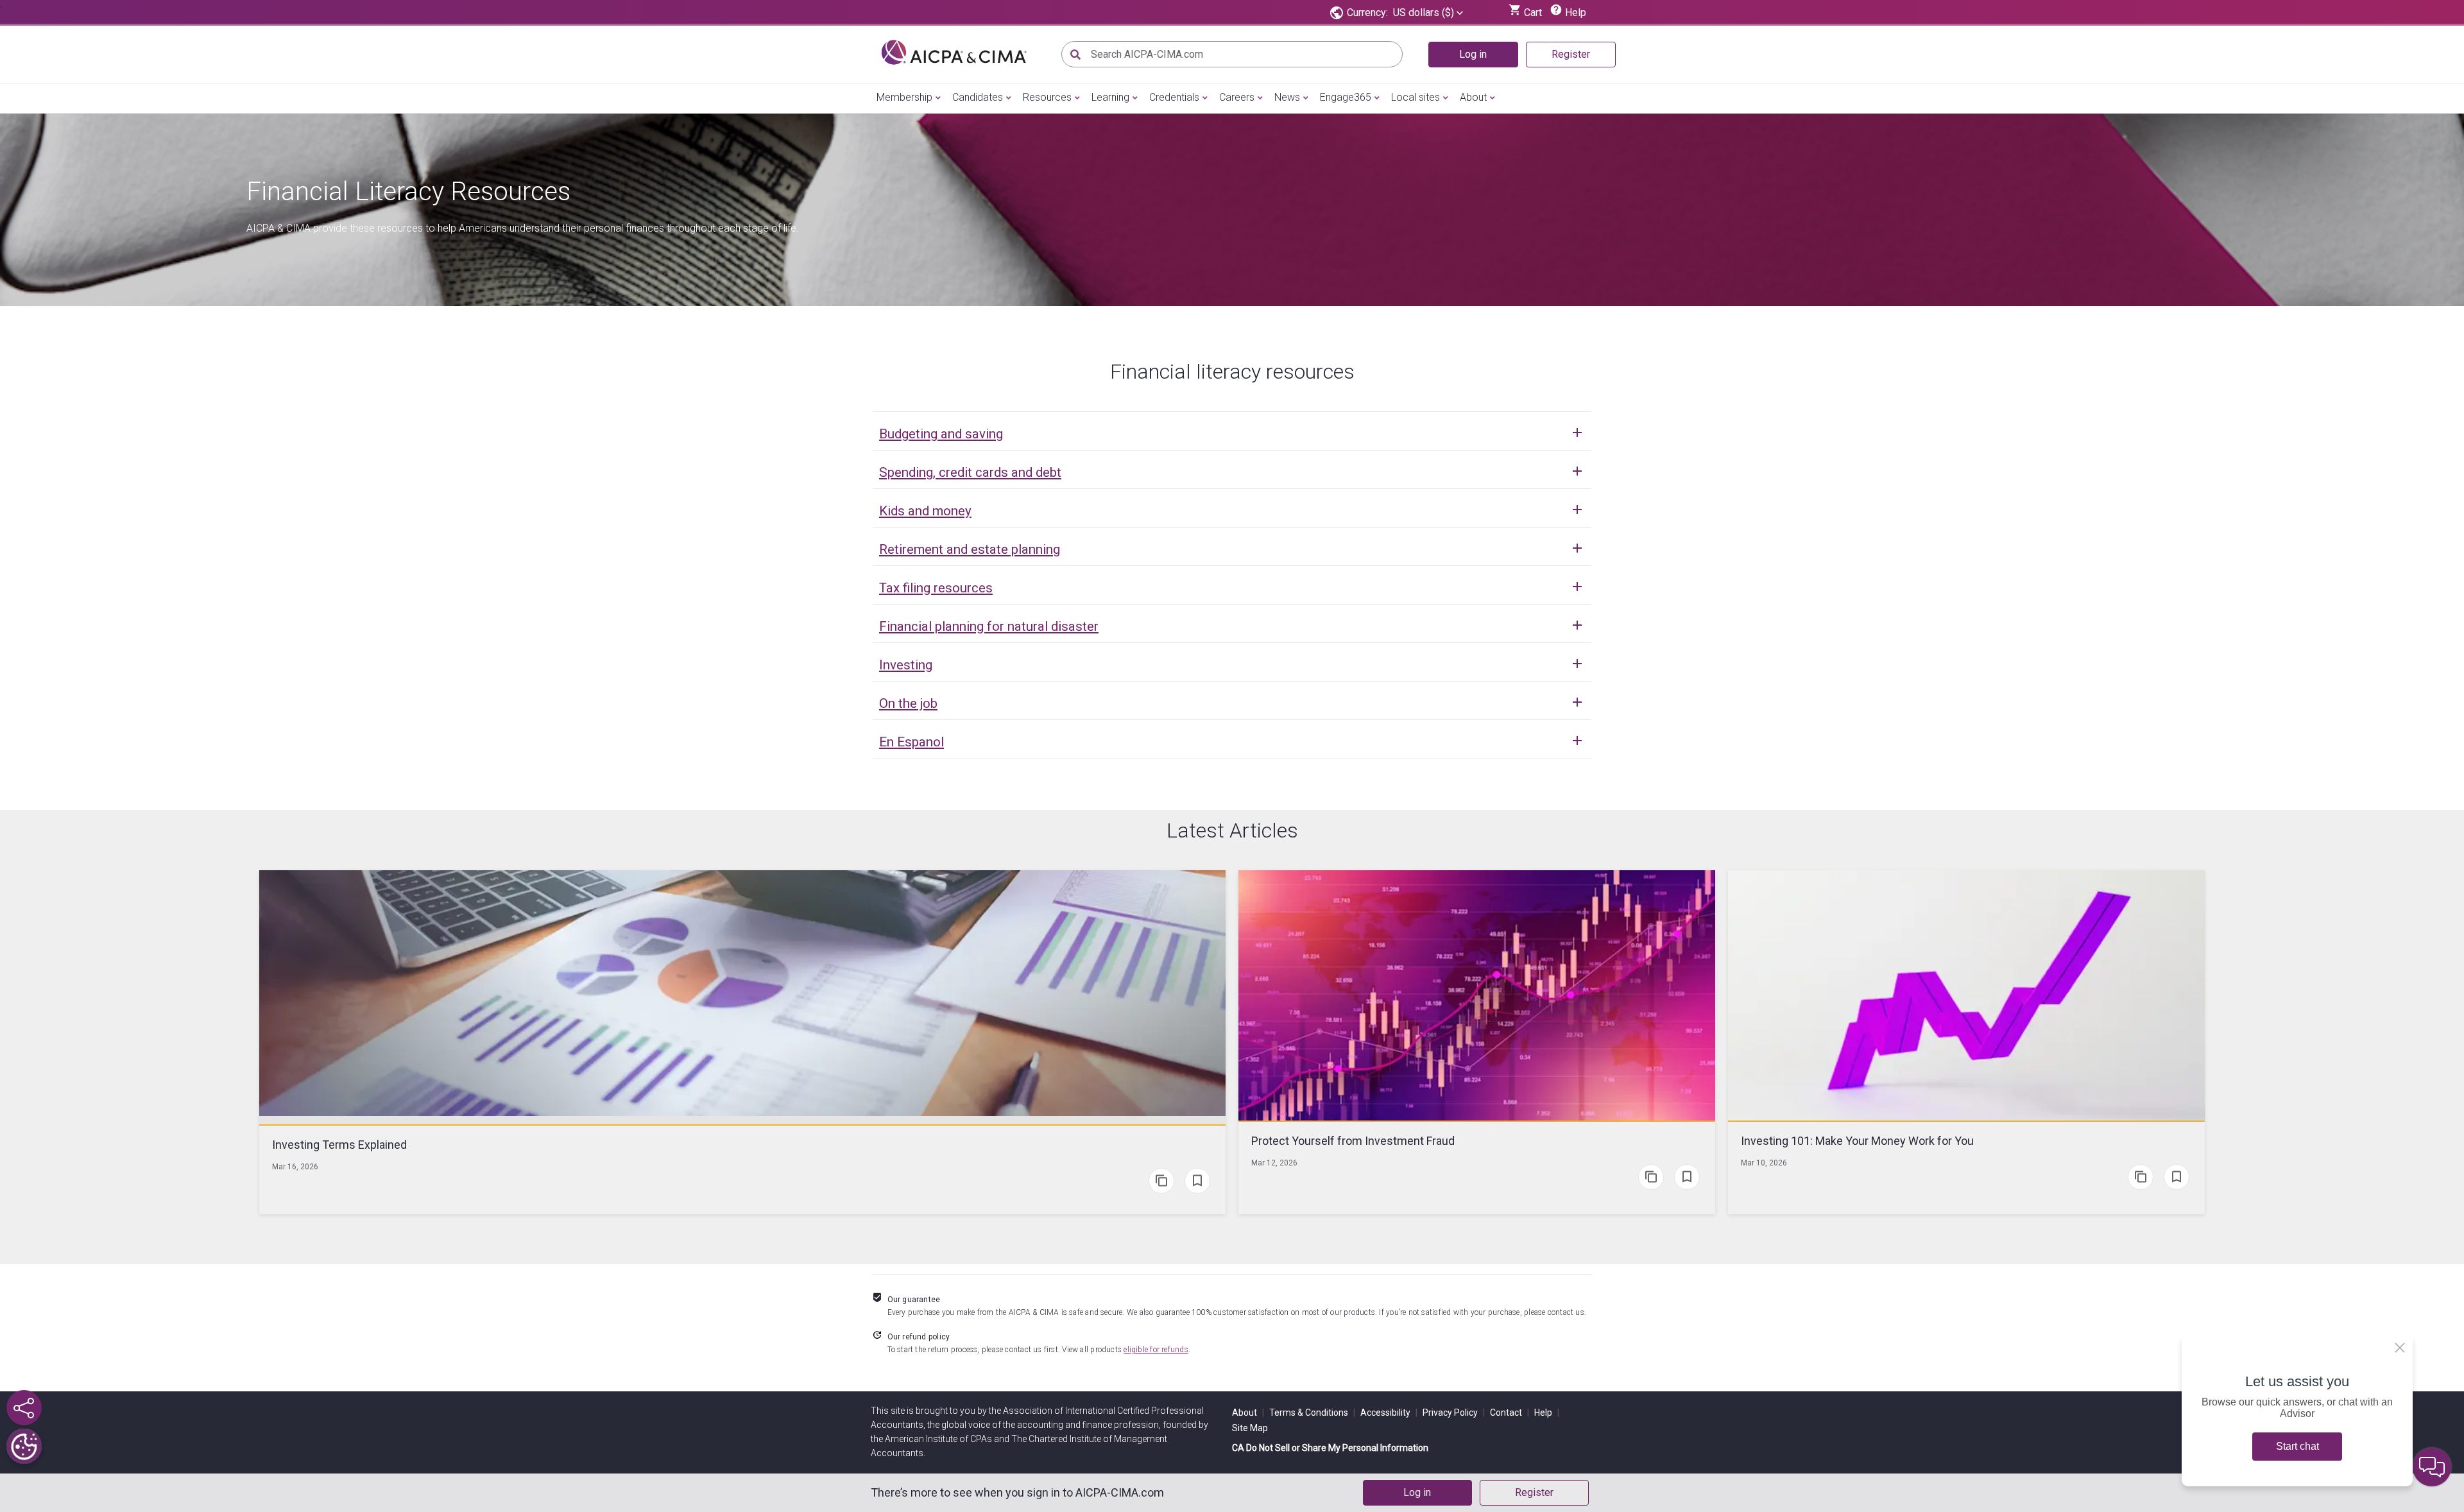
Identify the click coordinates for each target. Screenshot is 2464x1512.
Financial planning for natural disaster (989, 626)
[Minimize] (2400, 1348)
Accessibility (1389, 1413)
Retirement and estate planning (970, 549)
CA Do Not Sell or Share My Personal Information (1330, 1448)
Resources (1047, 97)
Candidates (978, 97)
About (1473, 97)
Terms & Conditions (1312, 1413)
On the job (908, 703)
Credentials (1174, 97)
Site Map (1250, 1428)
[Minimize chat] (2432, 1467)
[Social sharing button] (24, 1408)
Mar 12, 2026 (1274, 1163)
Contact (1510, 1413)
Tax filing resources (936, 588)
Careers (1237, 97)
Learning (1110, 97)
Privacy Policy (1454, 1413)
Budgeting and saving (941, 434)
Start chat (2297, 1446)
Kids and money (925, 511)
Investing (906, 665)
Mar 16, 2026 (295, 1167)
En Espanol (911, 742)
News (1287, 97)
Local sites (1416, 97)
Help (1547, 1413)
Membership (904, 97)
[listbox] (1428, 13)
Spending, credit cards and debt (970, 472)
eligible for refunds (1156, 1350)
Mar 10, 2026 (1764, 1163)
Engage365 (1346, 97)
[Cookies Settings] (24, 1446)
